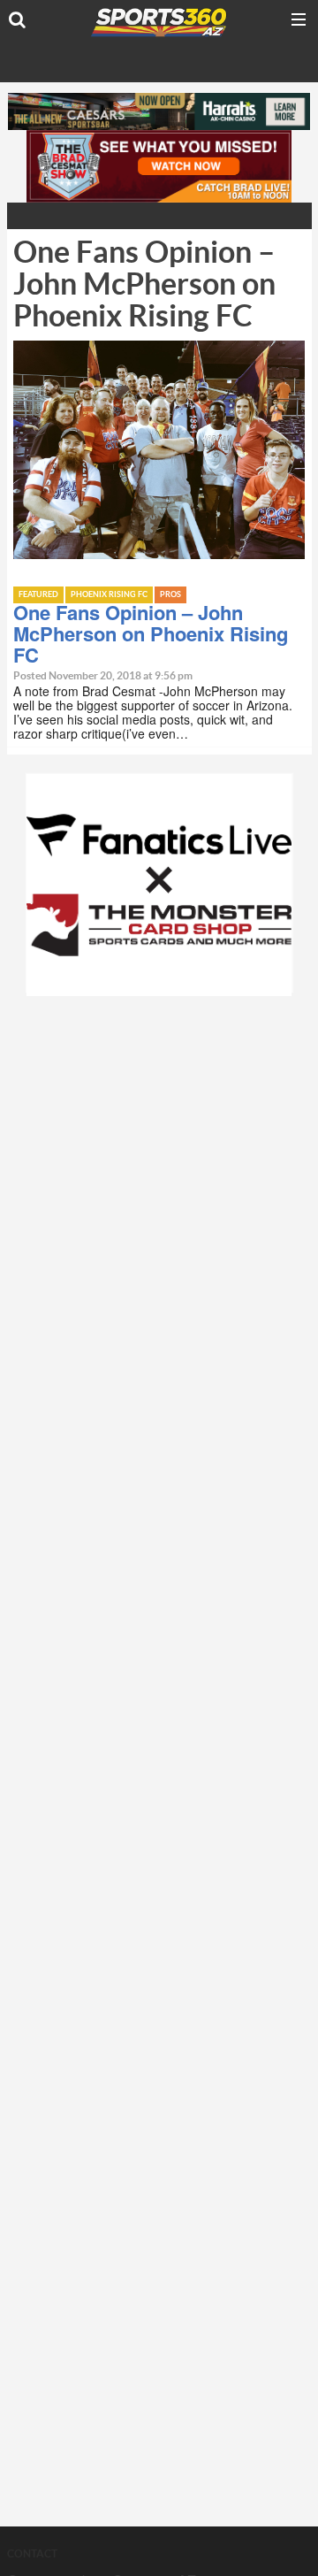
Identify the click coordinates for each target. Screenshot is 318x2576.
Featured (38, 595)
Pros (170, 595)
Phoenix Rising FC (109, 595)
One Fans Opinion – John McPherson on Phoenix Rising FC (151, 633)
